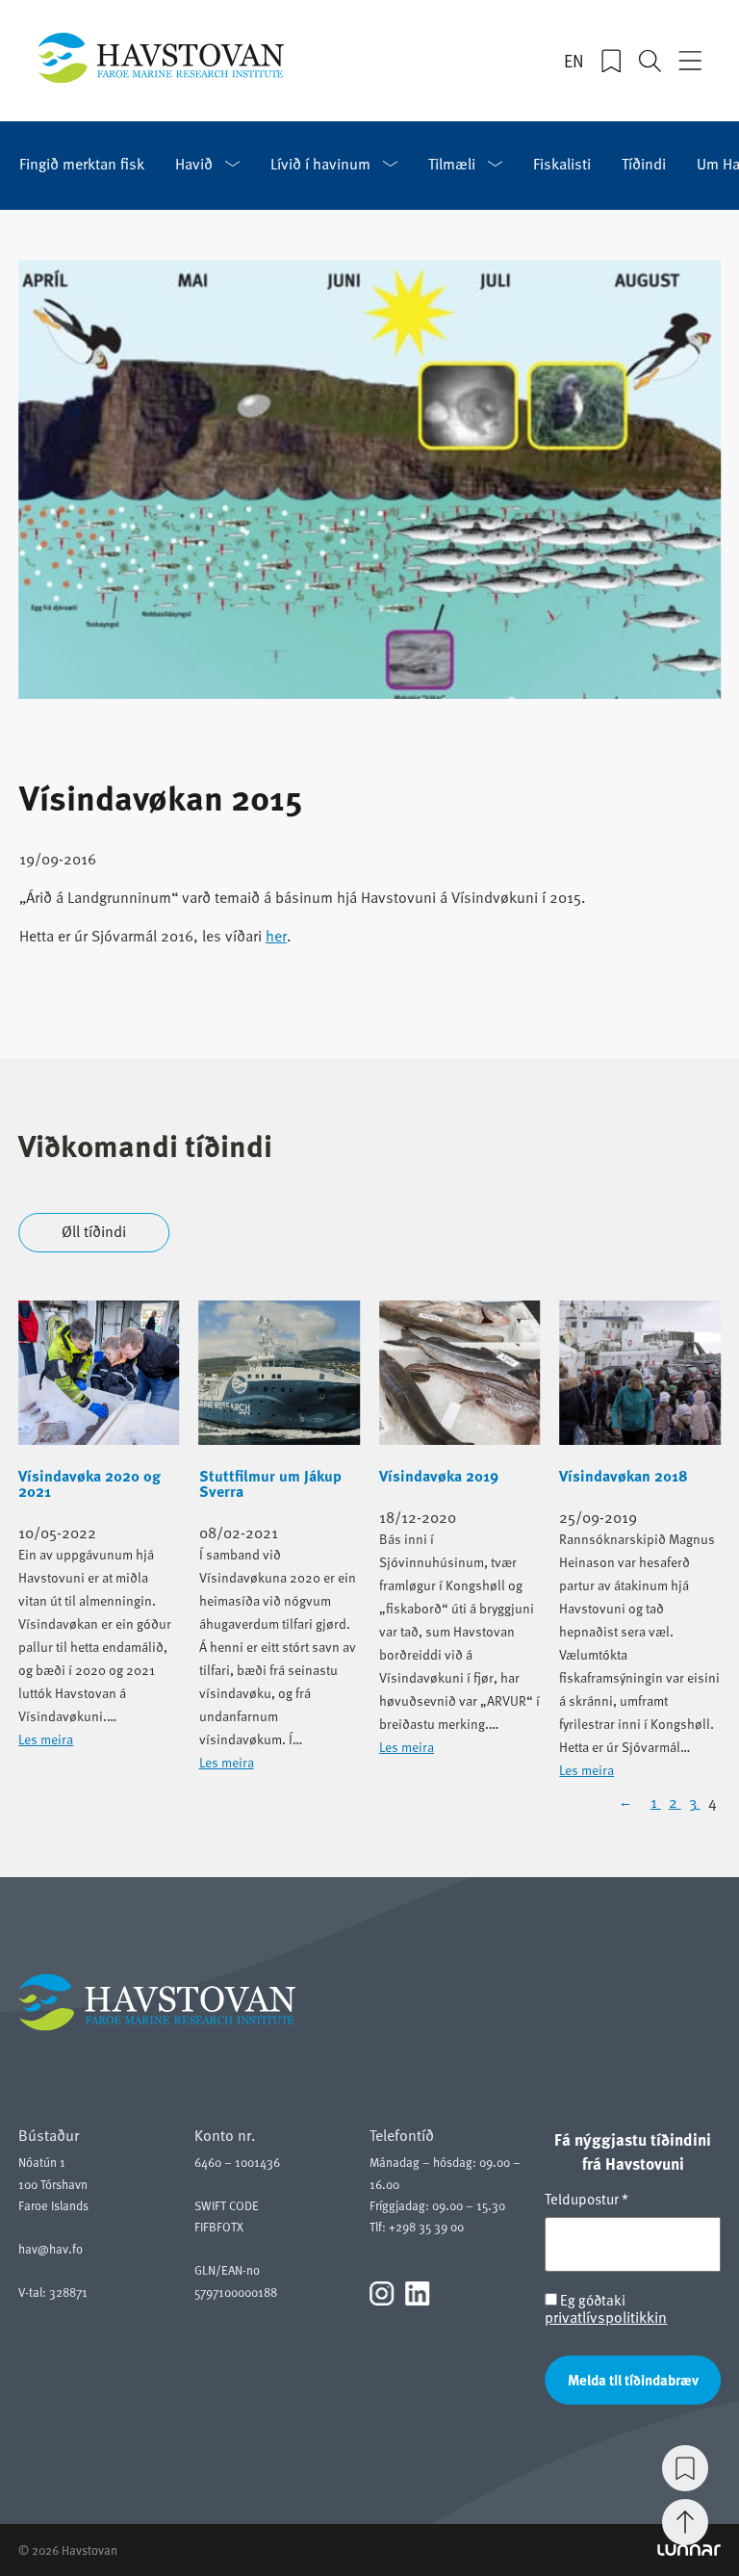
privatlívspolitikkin (606, 2317)
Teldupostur (586, 2199)
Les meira (46, 1739)
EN (574, 61)
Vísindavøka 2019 (439, 1476)
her (276, 936)
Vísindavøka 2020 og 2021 (89, 1483)
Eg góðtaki (606, 2309)
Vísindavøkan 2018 (624, 1476)
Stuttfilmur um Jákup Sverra (270, 1483)
